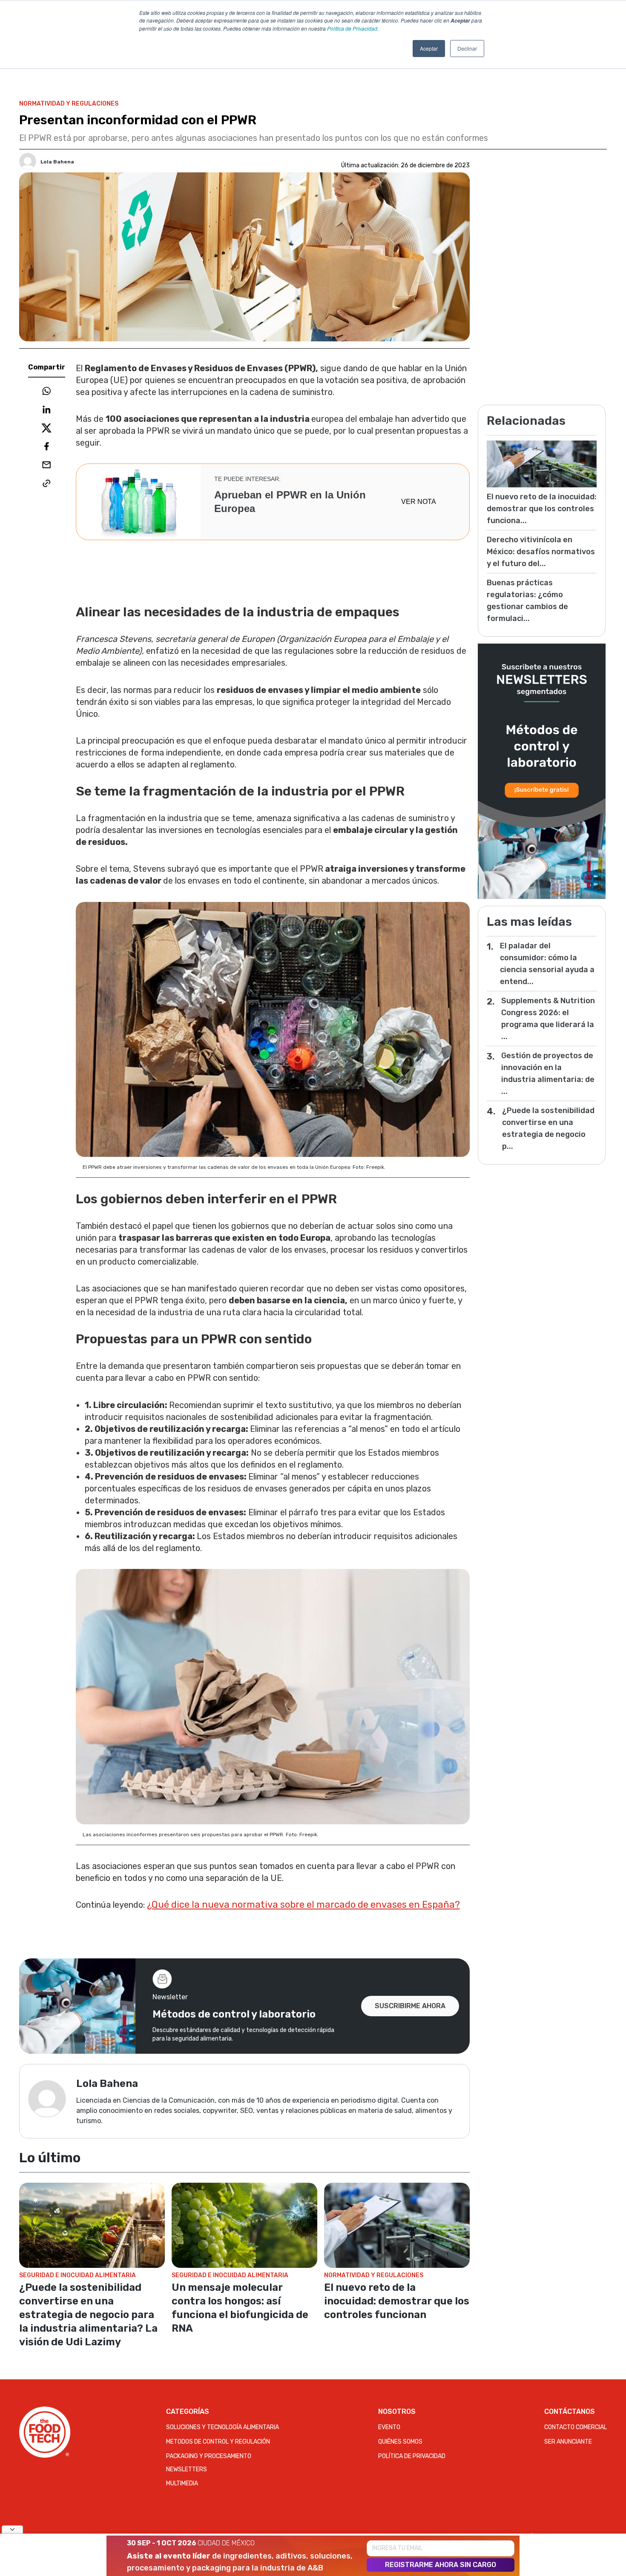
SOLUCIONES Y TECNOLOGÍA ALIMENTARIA (223, 2427)
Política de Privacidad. (353, 28)
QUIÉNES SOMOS (400, 2442)
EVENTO (389, 2427)
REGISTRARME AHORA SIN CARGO (441, 2565)
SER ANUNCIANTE (568, 2442)
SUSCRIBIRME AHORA (410, 2006)
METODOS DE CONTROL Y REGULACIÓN (218, 2442)
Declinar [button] (467, 48)
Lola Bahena (57, 162)
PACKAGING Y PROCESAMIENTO (209, 2456)
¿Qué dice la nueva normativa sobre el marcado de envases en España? (303, 1905)
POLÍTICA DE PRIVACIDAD (412, 2456)
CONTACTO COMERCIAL (576, 2427)
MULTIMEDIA (182, 2483)
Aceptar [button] (429, 48)
